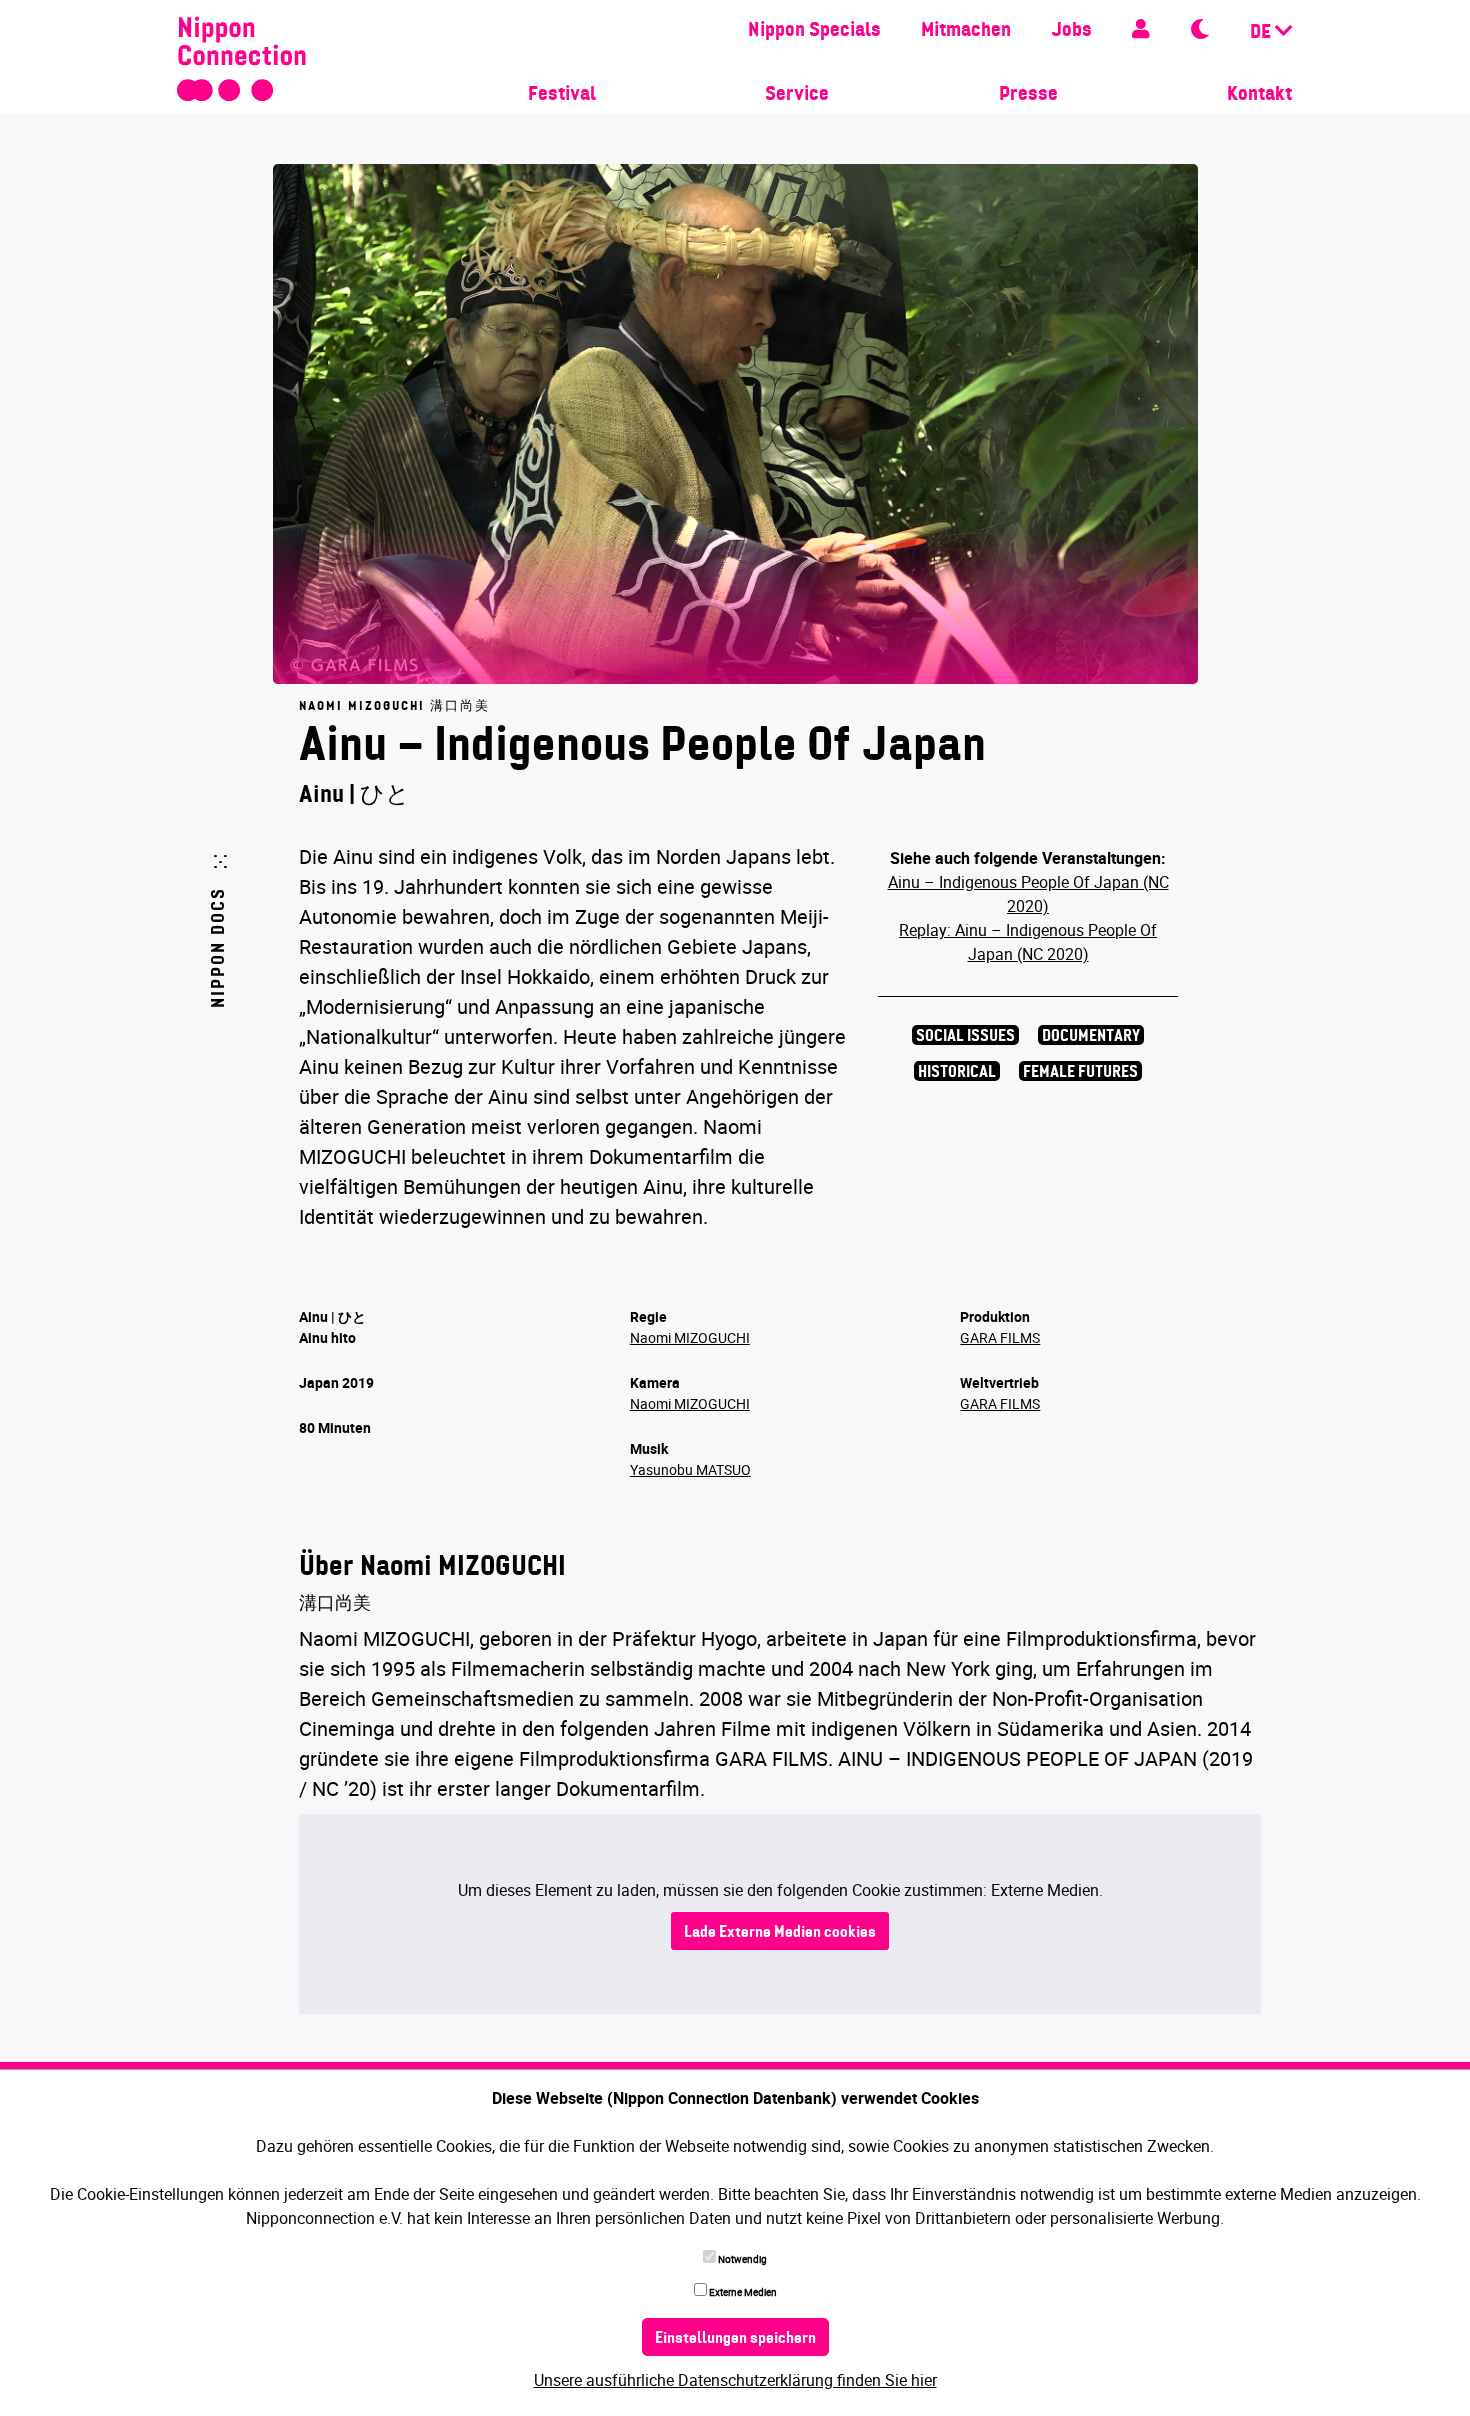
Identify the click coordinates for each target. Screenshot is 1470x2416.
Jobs (1071, 31)
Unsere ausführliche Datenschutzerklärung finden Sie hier (735, 2380)
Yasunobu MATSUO (690, 1469)
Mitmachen (966, 31)
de (1262, 33)
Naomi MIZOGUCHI (690, 1337)
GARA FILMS (1000, 1337)
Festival (562, 95)
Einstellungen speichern (735, 2339)
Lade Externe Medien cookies (780, 1933)
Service (797, 95)
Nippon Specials (814, 31)
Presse (1028, 95)
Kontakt (1259, 95)
